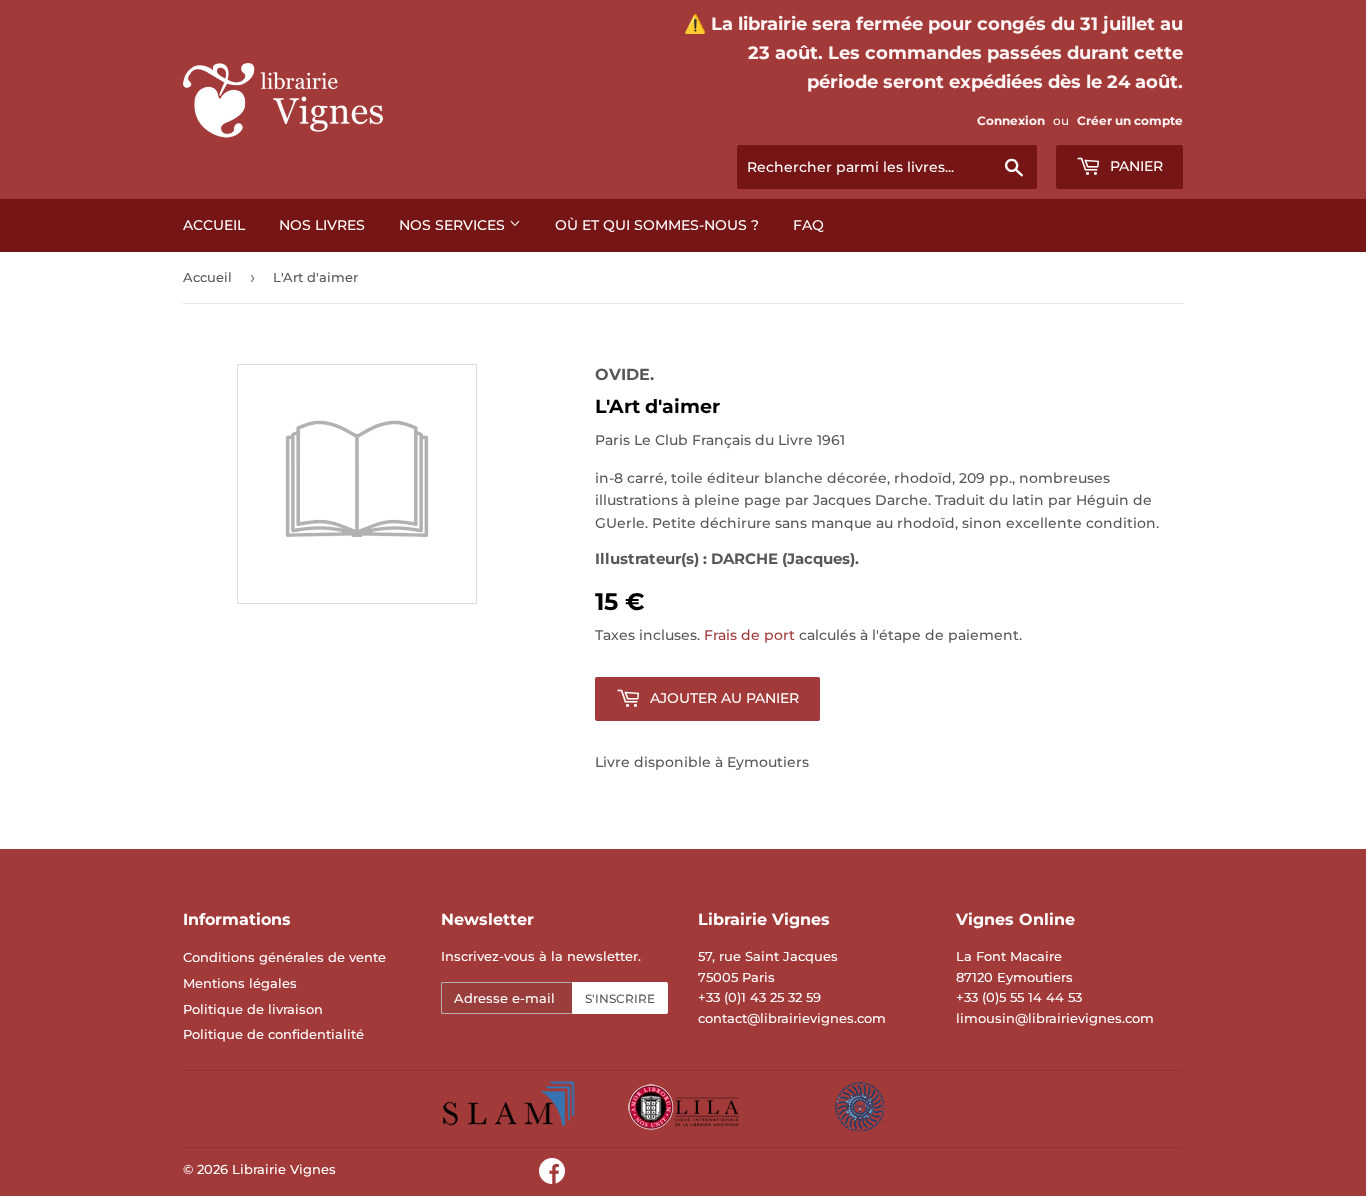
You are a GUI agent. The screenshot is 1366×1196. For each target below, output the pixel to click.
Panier (1134, 166)
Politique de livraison (253, 1009)
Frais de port (749, 635)
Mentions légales (240, 983)
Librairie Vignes (284, 1169)
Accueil (214, 225)
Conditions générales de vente (284, 957)
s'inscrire (620, 998)
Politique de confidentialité (273, 1034)
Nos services (454, 225)
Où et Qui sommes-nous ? (657, 225)
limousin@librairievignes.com (1055, 1018)
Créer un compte (1130, 120)
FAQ (808, 225)
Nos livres (322, 225)
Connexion (1011, 120)
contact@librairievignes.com (792, 1018)
